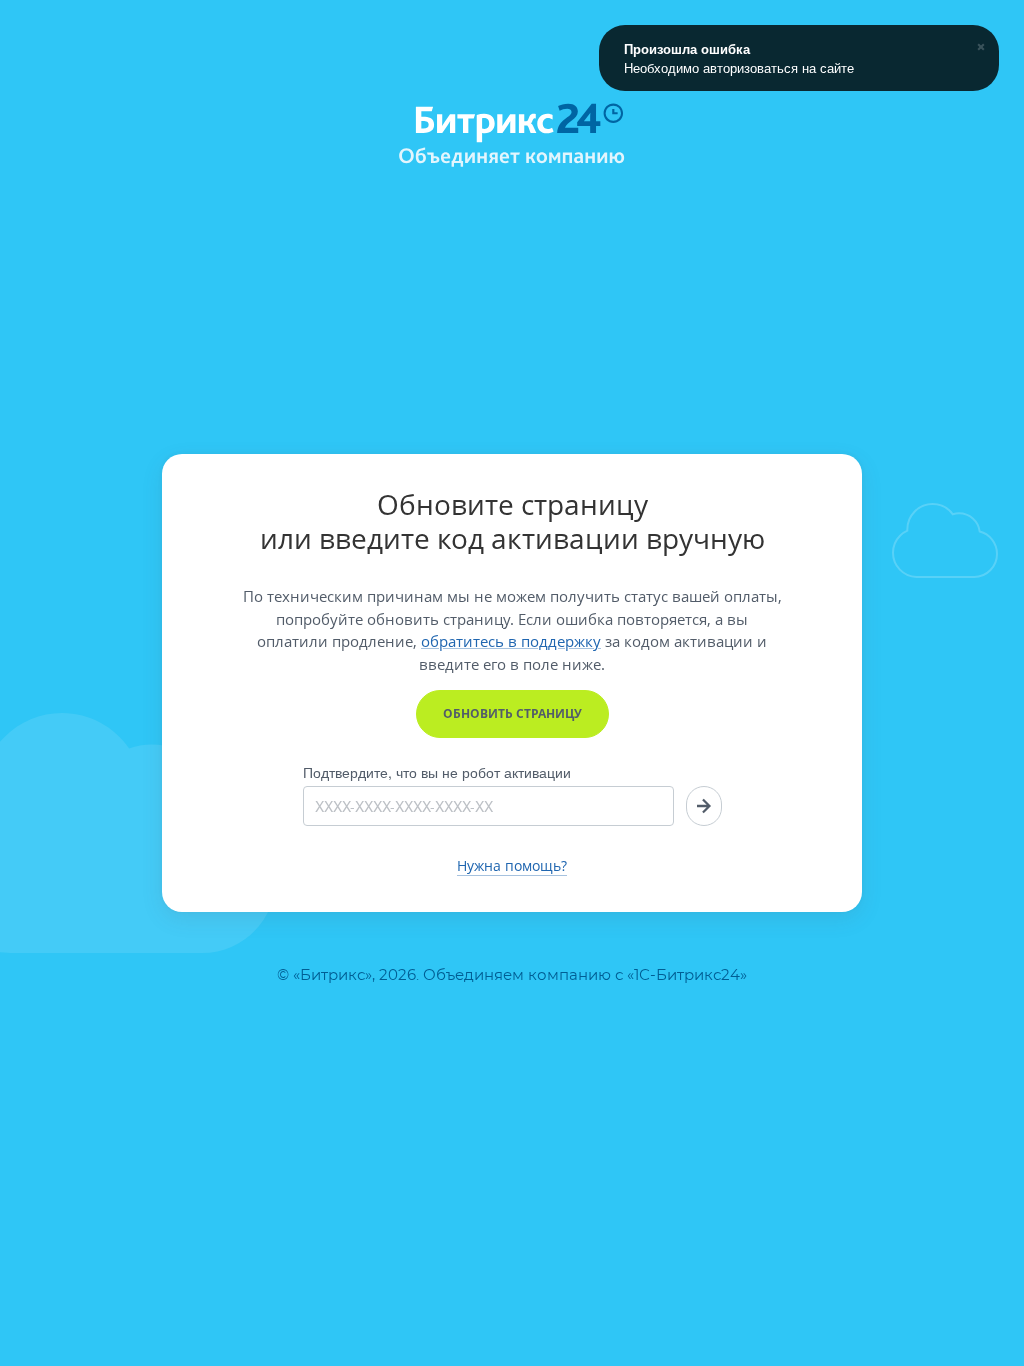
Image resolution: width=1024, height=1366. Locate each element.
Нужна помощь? (512, 866)
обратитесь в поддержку (511, 641)
